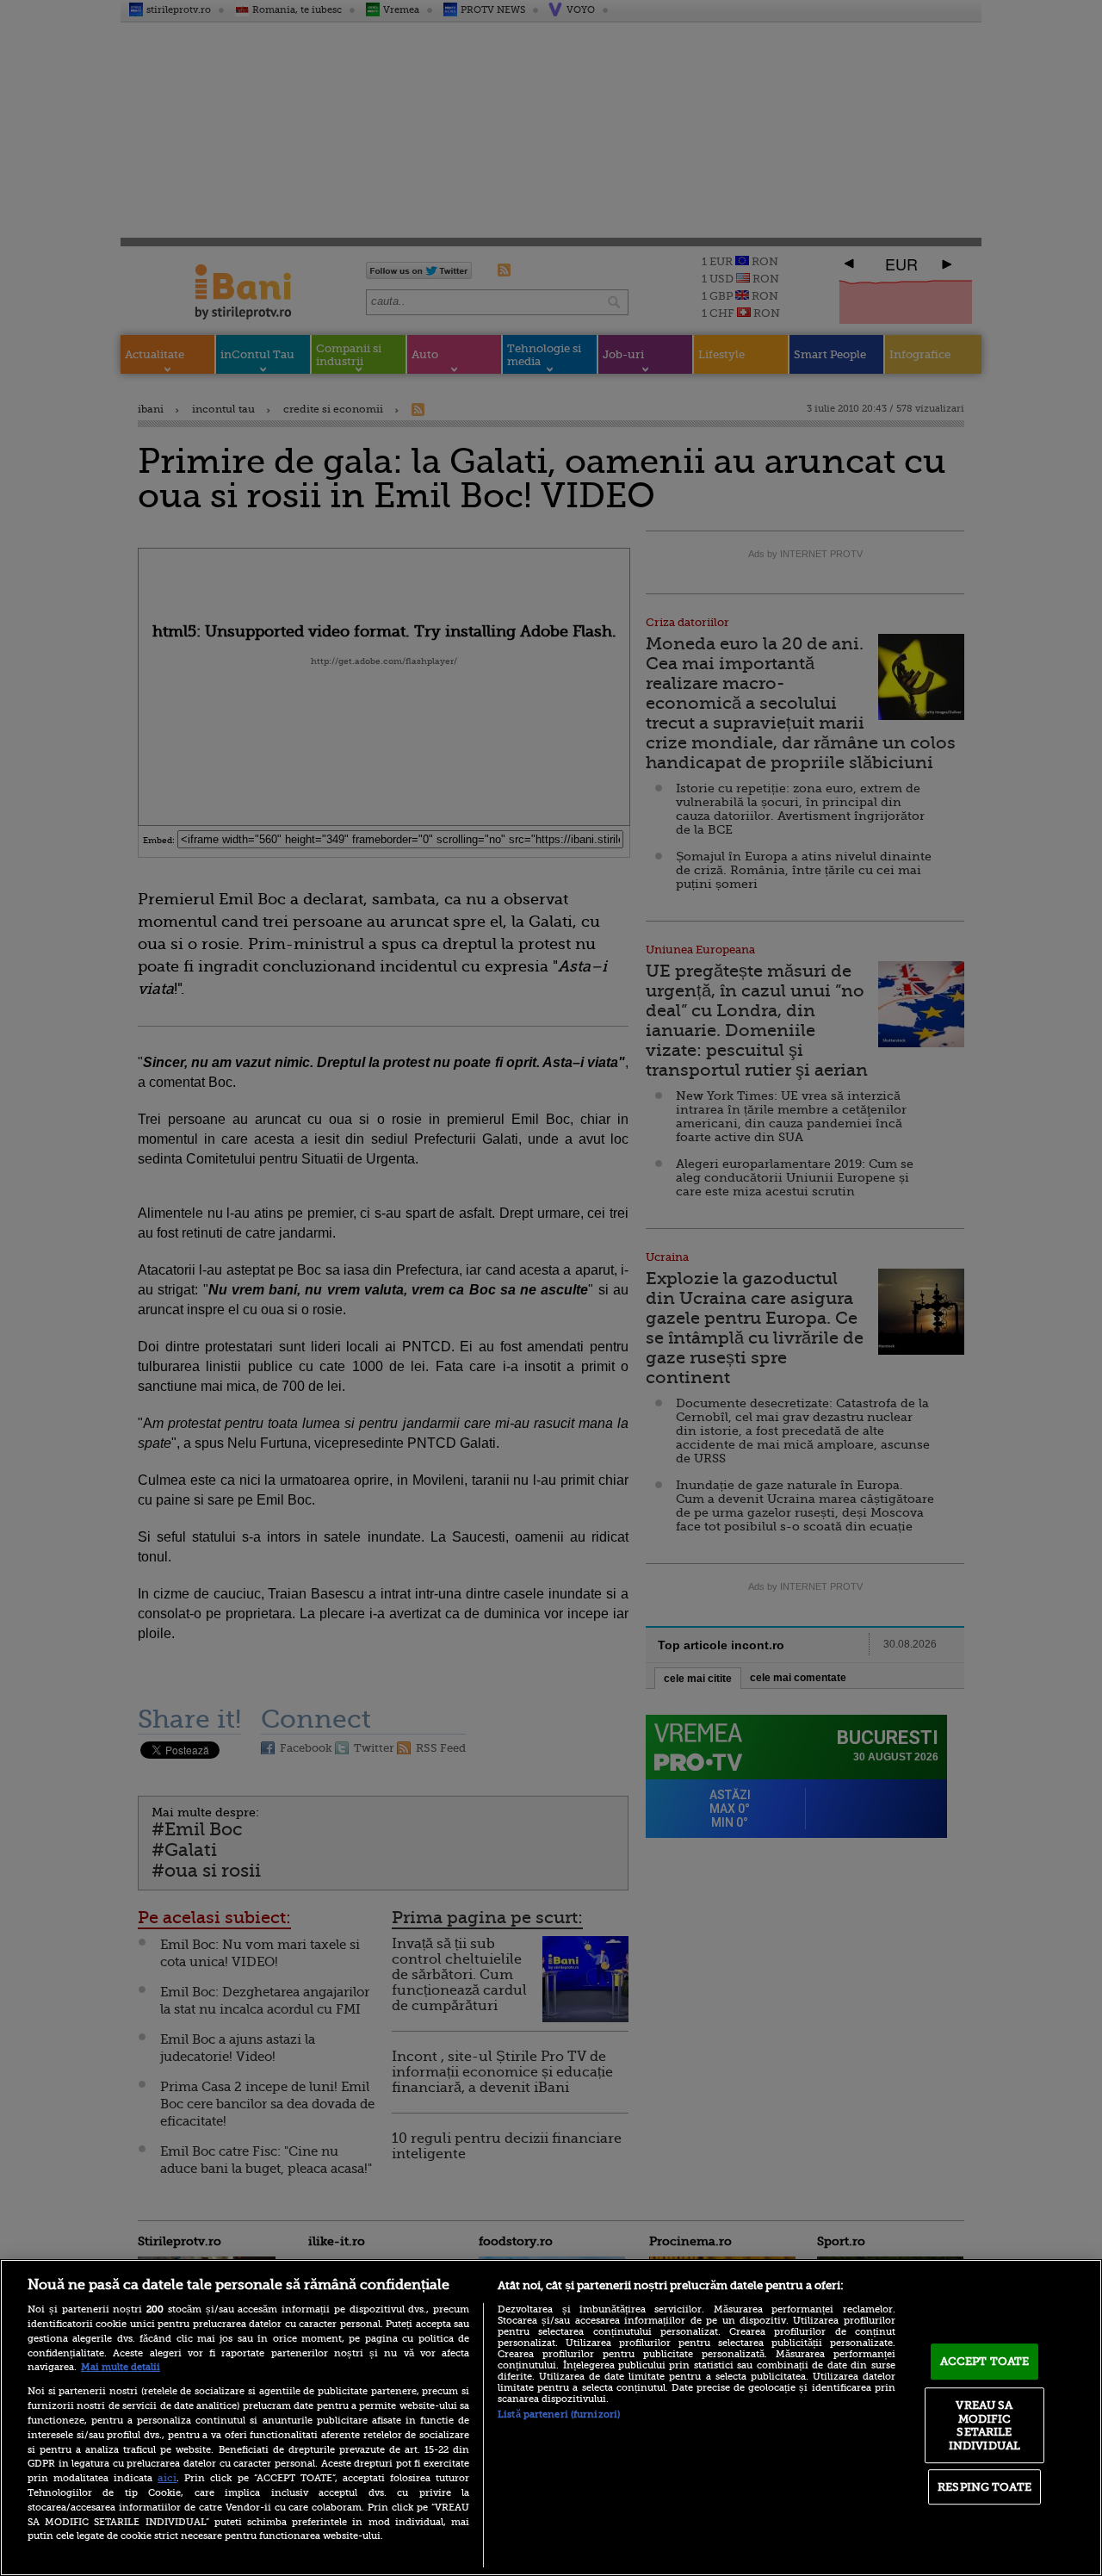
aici (167, 2478)
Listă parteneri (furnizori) (559, 2415)
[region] (551, 2418)
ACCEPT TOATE (985, 2361)
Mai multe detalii (121, 2367)
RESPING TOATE (984, 2487)
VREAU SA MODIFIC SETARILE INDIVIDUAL (984, 2425)
